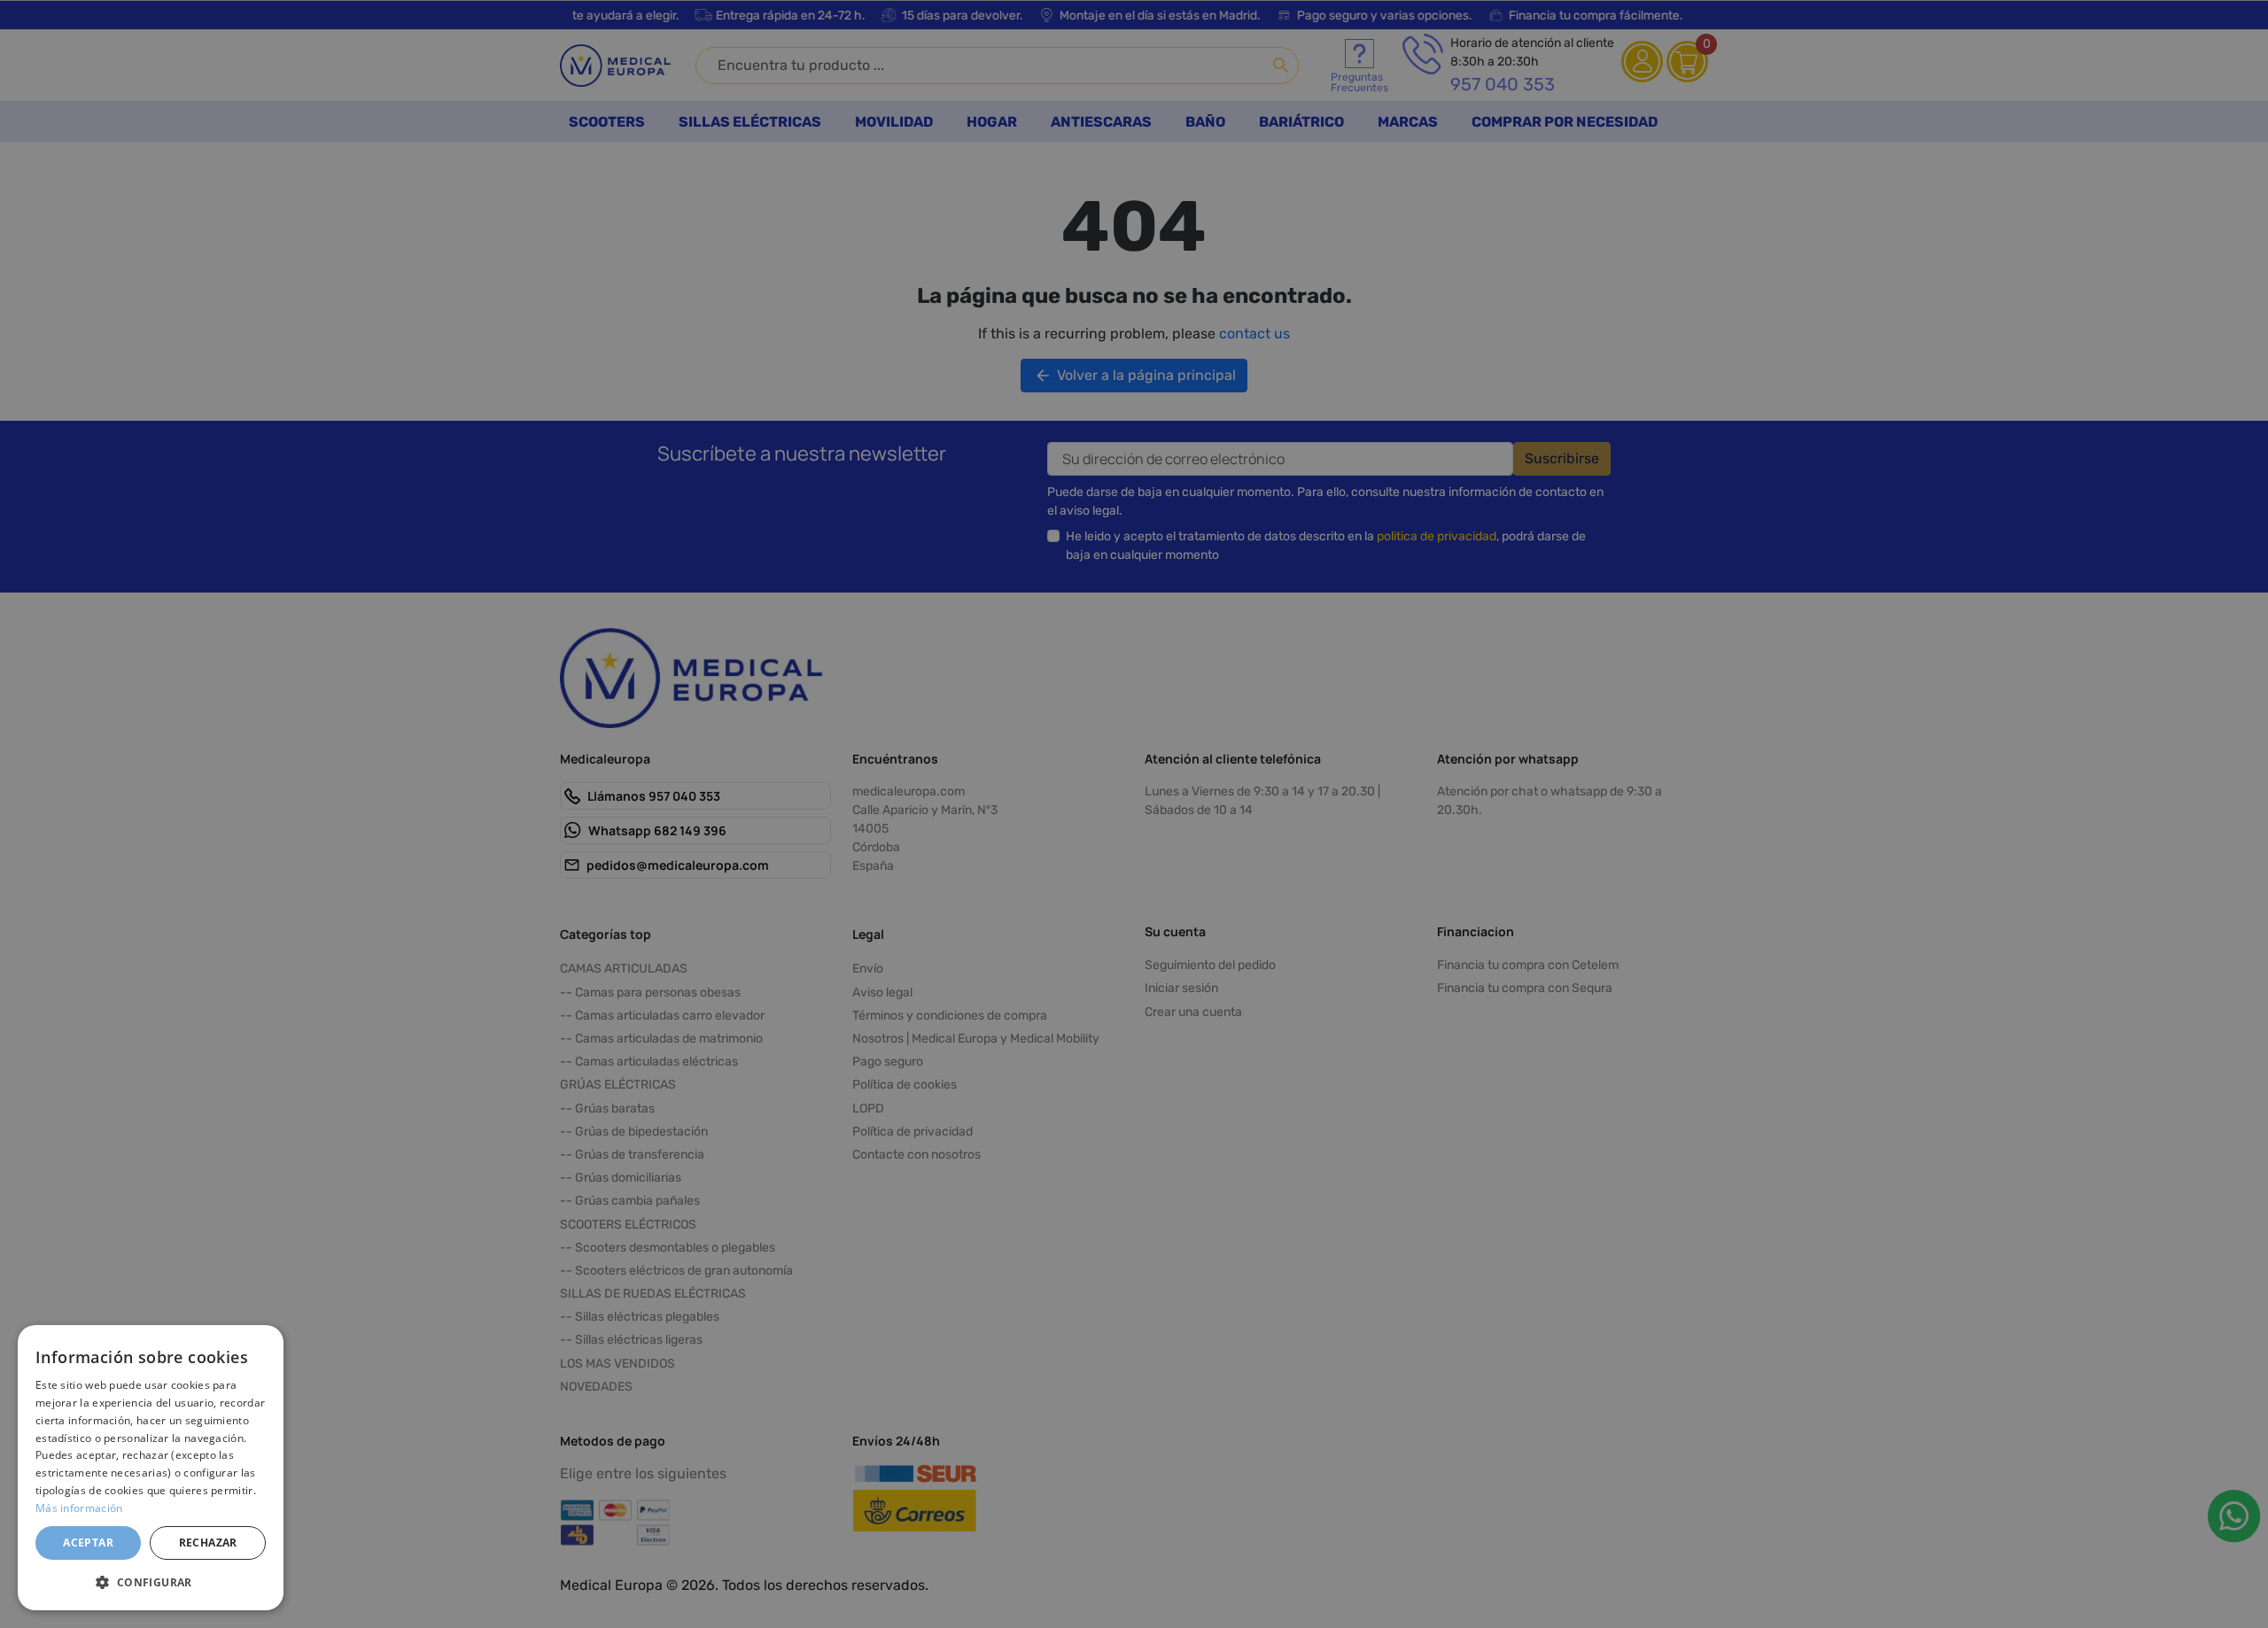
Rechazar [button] (208, 1543)
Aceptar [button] (88, 1543)
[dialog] (151, 1468)
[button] (151, 1582)
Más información (79, 1508)
